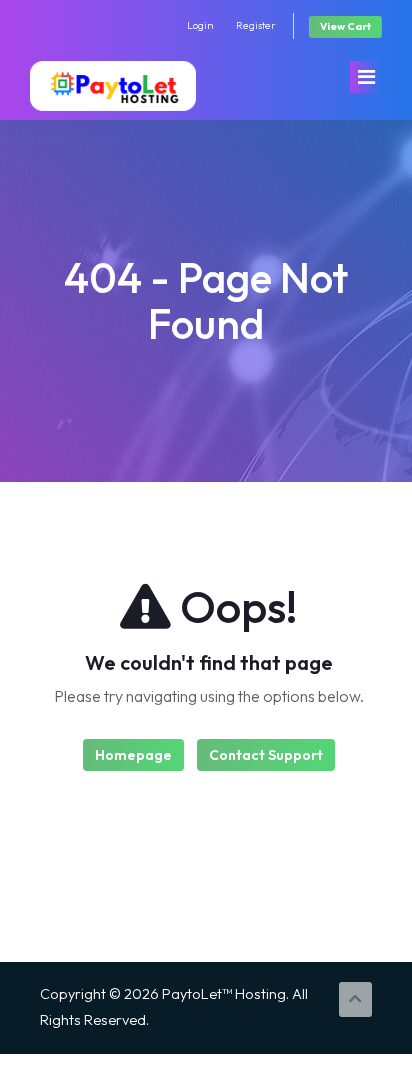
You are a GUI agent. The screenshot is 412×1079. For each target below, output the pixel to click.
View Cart (345, 26)
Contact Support (266, 755)
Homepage (133, 755)
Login (200, 25)
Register (256, 25)
